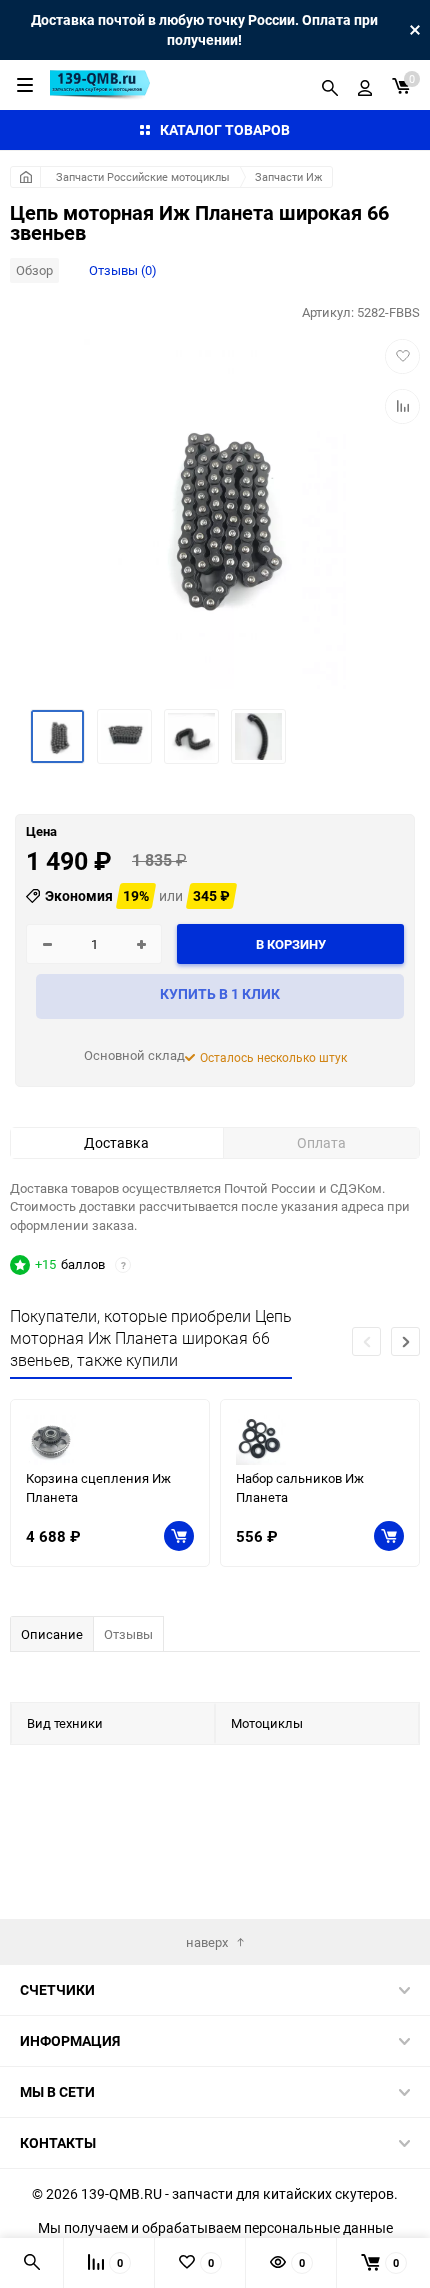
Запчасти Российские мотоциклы (143, 176)
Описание (52, 1634)
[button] (405, 1341)
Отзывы (128, 1634)
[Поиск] (330, 85)
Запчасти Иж (288, 176)
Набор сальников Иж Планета (300, 1487)
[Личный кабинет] (365, 85)
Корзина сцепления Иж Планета (98, 1487)
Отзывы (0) (123, 270)
